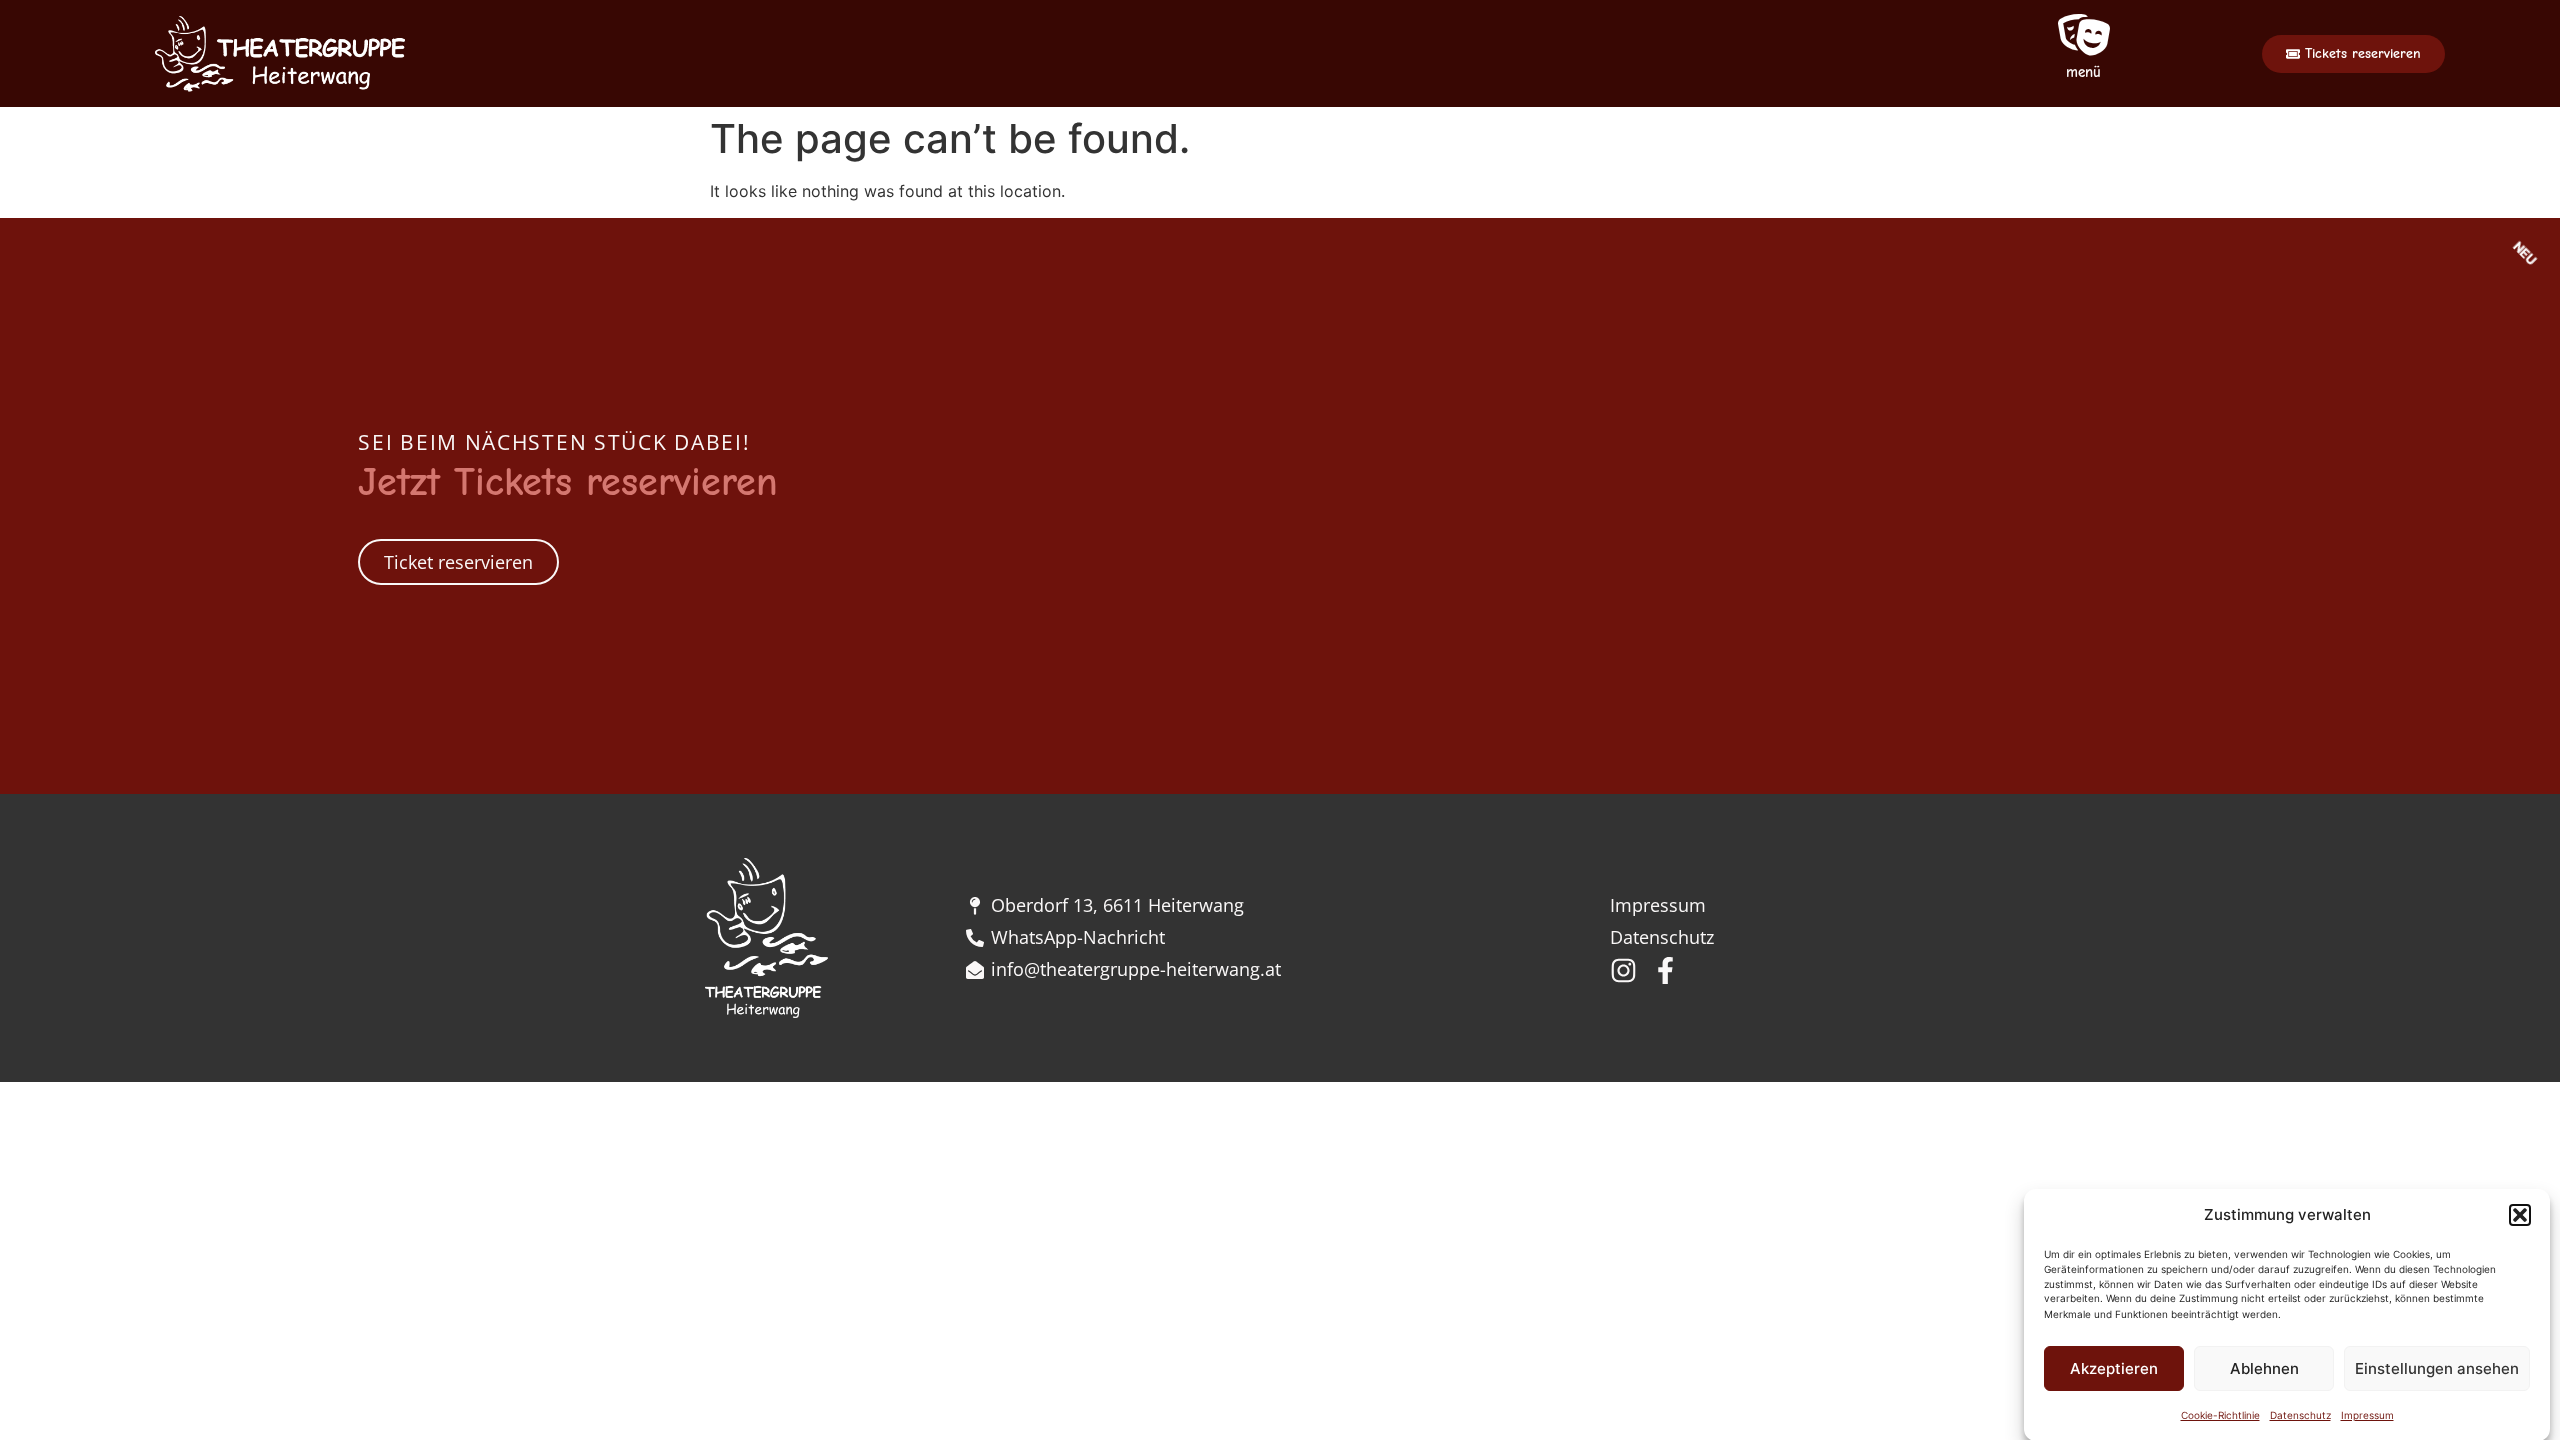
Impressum (2367, 1415)
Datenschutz (2300, 1415)
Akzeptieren (2114, 1368)
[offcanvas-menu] (2084, 35)
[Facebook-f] (1665, 970)
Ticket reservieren (458, 562)
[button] (2520, 1215)
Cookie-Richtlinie (2220, 1415)
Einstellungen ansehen (2437, 1368)
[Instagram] (1623, 970)
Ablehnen (2264, 1368)
